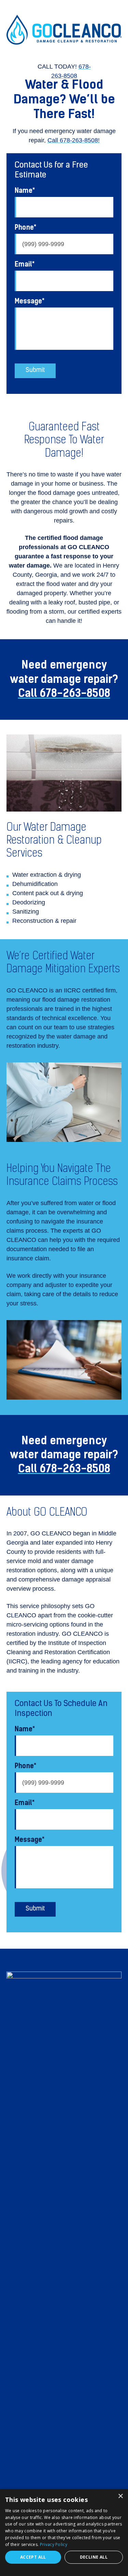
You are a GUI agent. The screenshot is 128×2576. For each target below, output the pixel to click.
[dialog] (64, 2532)
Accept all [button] (33, 2557)
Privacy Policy (54, 2544)
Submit (35, 371)
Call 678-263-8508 (64, 693)
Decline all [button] (94, 2557)
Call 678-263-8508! (74, 140)
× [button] (120, 2496)
